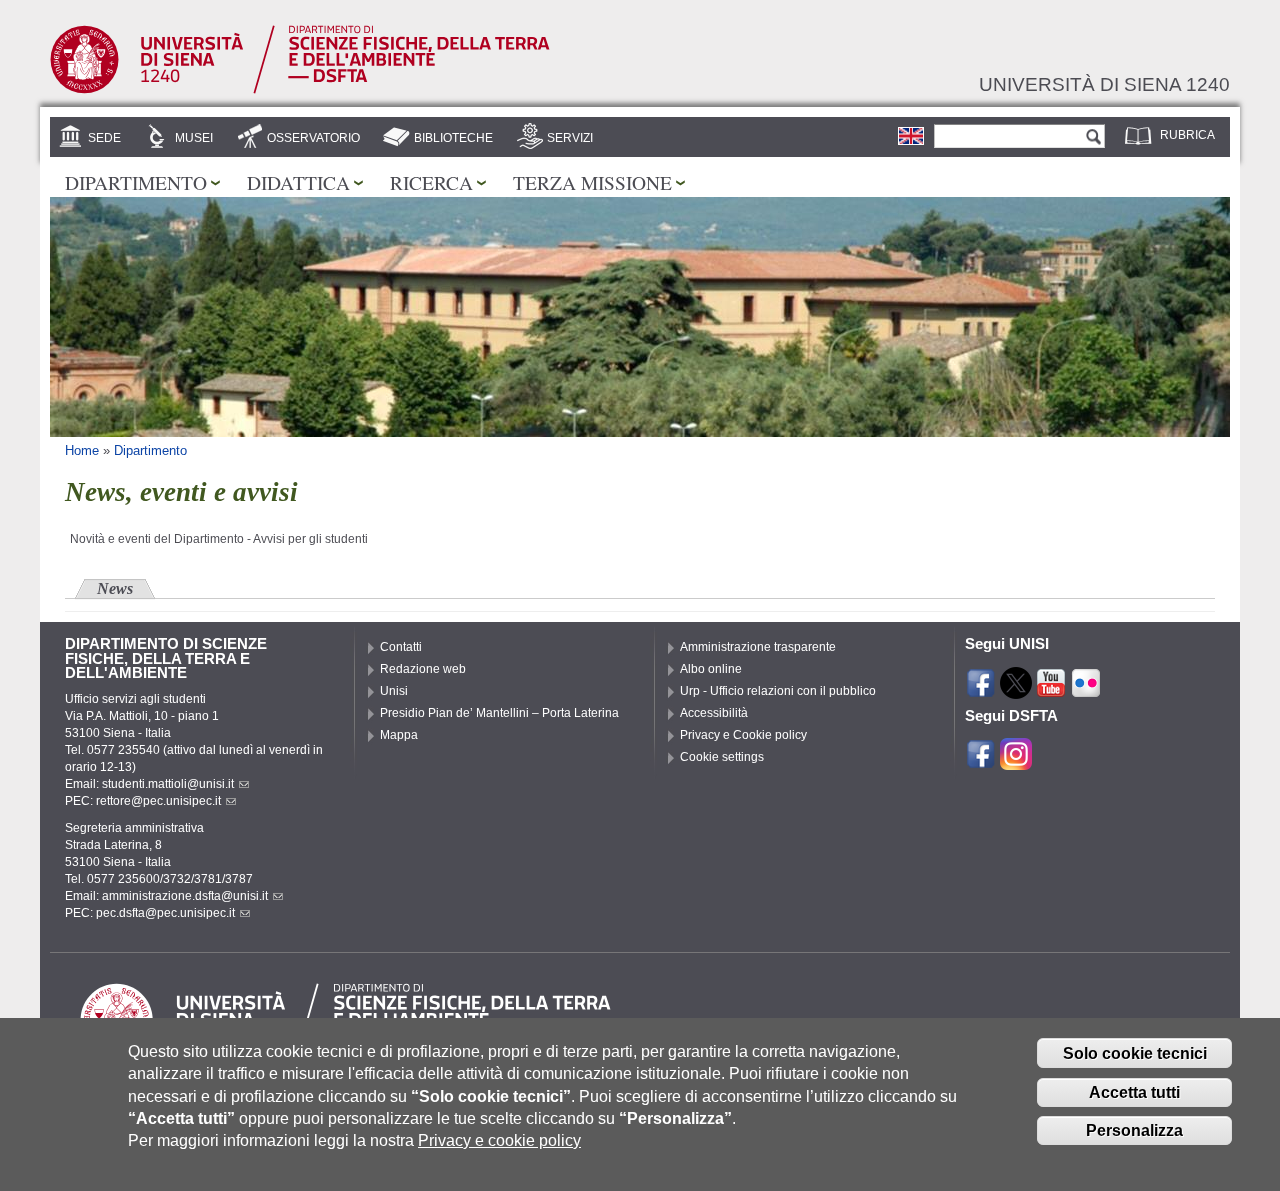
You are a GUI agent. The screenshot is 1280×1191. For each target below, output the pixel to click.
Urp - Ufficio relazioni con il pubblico (778, 691)
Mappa (399, 735)
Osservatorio (313, 138)
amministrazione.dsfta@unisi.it (185, 896)
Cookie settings (722, 757)
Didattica (298, 182)
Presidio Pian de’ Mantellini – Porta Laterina (499, 713)
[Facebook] (981, 690)
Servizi (570, 138)
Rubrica (1187, 135)
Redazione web (423, 669)
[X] (1016, 690)
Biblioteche (453, 138)
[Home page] (300, 90)
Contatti (401, 647)
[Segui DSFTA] (1016, 761)
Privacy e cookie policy (499, 1140)
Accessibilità (714, 713)
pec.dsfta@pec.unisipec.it (165, 913)
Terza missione (592, 182)
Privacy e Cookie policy (743, 735)
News (115, 588)
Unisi (394, 691)
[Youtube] (1051, 690)
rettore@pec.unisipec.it (158, 801)
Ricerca (431, 182)
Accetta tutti (1134, 1092)
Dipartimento (136, 182)
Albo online (711, 669)
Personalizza (1134, 1130)
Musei (194, 138)
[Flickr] (1086, 690)
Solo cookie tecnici (1135, 1053)
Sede (104, 138)
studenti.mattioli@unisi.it (168, 784)
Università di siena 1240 (1104, 84)
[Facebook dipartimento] (981, 761)
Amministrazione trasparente (758, 647)
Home (82, 450)
